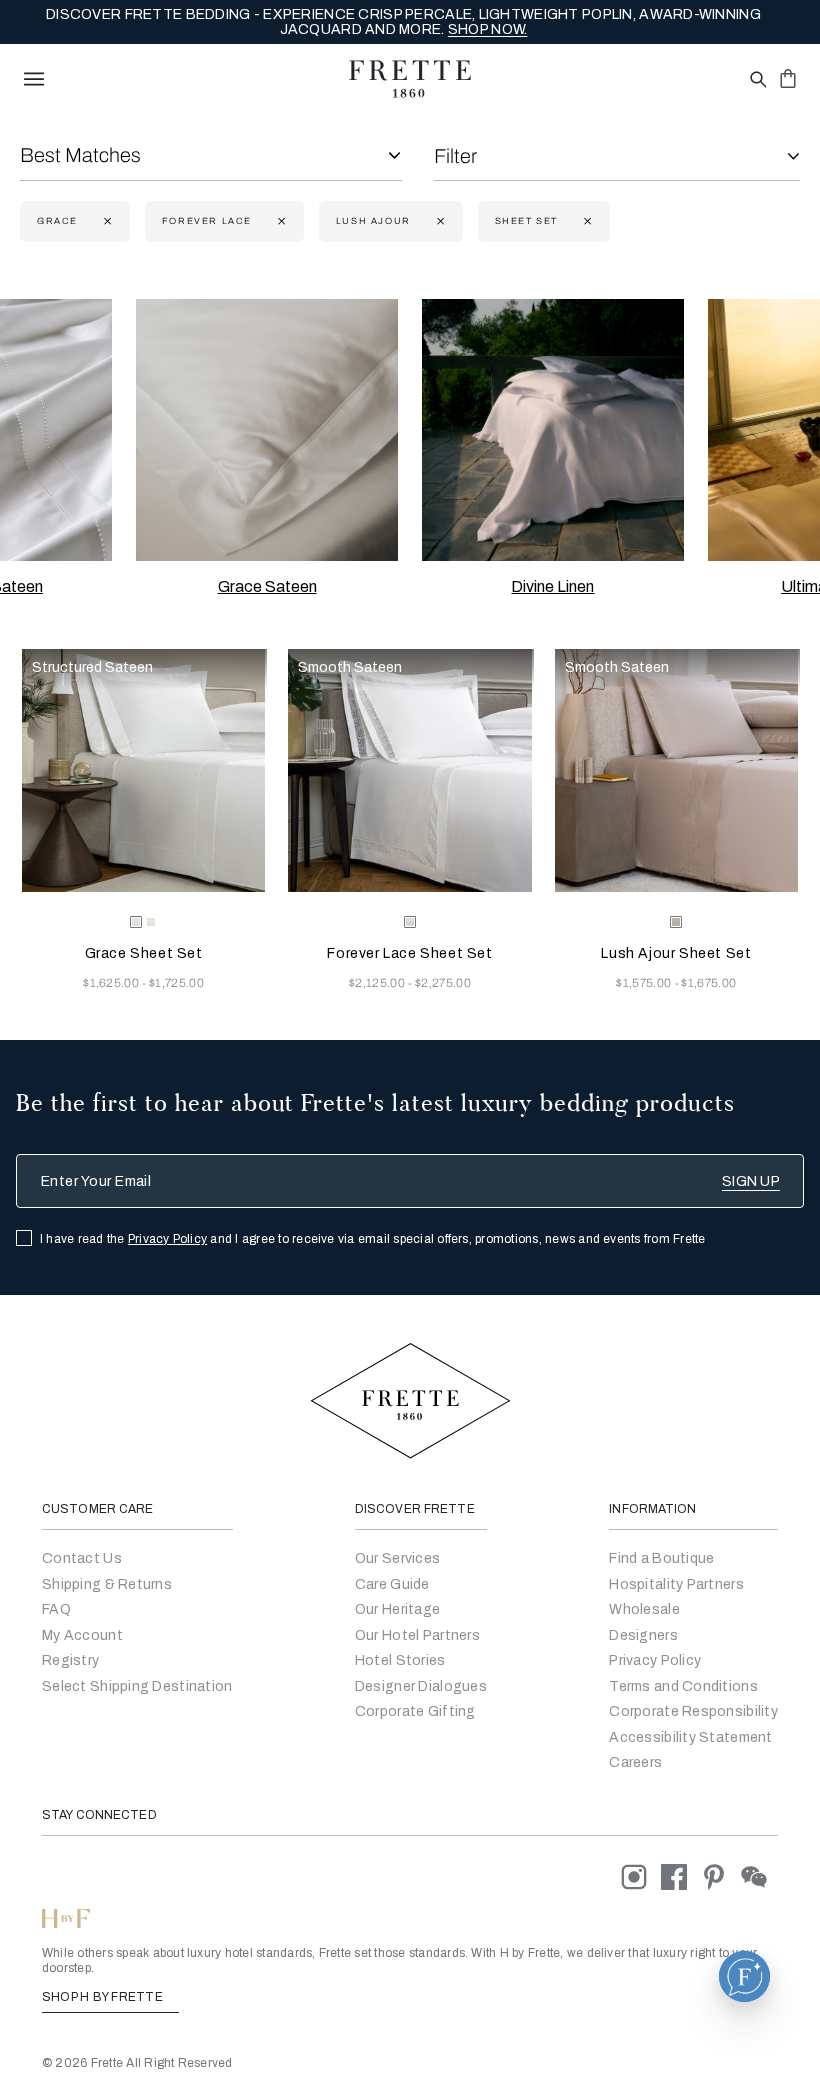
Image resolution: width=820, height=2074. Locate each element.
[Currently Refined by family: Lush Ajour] (438, 221)
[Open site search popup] (756, 80)
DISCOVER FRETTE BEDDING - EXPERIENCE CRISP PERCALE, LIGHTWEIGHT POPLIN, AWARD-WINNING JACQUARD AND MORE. (403, 22)
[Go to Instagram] (641, 1876)
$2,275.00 (443, 983)
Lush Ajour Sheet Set (676, 953)
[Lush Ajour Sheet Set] (676, 770)
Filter (455, 156)
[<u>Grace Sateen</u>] (267, 430)
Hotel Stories (400, 1660)
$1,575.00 (645, 983)
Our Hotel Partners (417, 1635)
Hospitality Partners (676, 1584)
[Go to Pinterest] (721, 1876)
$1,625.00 (112, 983)
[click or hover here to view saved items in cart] (788, 78)
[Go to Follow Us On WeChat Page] (759, 1876)
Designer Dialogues (421, 1686)
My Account (82, 1635)
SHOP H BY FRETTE (104, 1997)
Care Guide (392, 1584)
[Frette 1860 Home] (410, 79)
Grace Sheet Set (144, 953)
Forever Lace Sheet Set (409, 953)
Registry (70, 1660)
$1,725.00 (176, 983)
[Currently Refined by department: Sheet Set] (585, 221)
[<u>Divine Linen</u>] (553, 430)
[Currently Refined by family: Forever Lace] (279, 221)
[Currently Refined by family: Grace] (105, 221)
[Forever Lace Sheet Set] (409, 770)
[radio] (151, 922)
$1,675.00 (708, 983)
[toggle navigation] (34, 79)
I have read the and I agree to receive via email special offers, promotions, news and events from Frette (373, 1239)
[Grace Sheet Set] (143, 770)
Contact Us (82, 1558)
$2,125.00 (378, 983)
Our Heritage (397, 1609)
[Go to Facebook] (681, 1876)
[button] (744, 1976)
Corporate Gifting (415, 1711)
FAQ (56, 1609)
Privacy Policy (167, 1239)
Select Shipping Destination (137, 1686)
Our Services (397, 1558)
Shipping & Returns (107, 1584)
